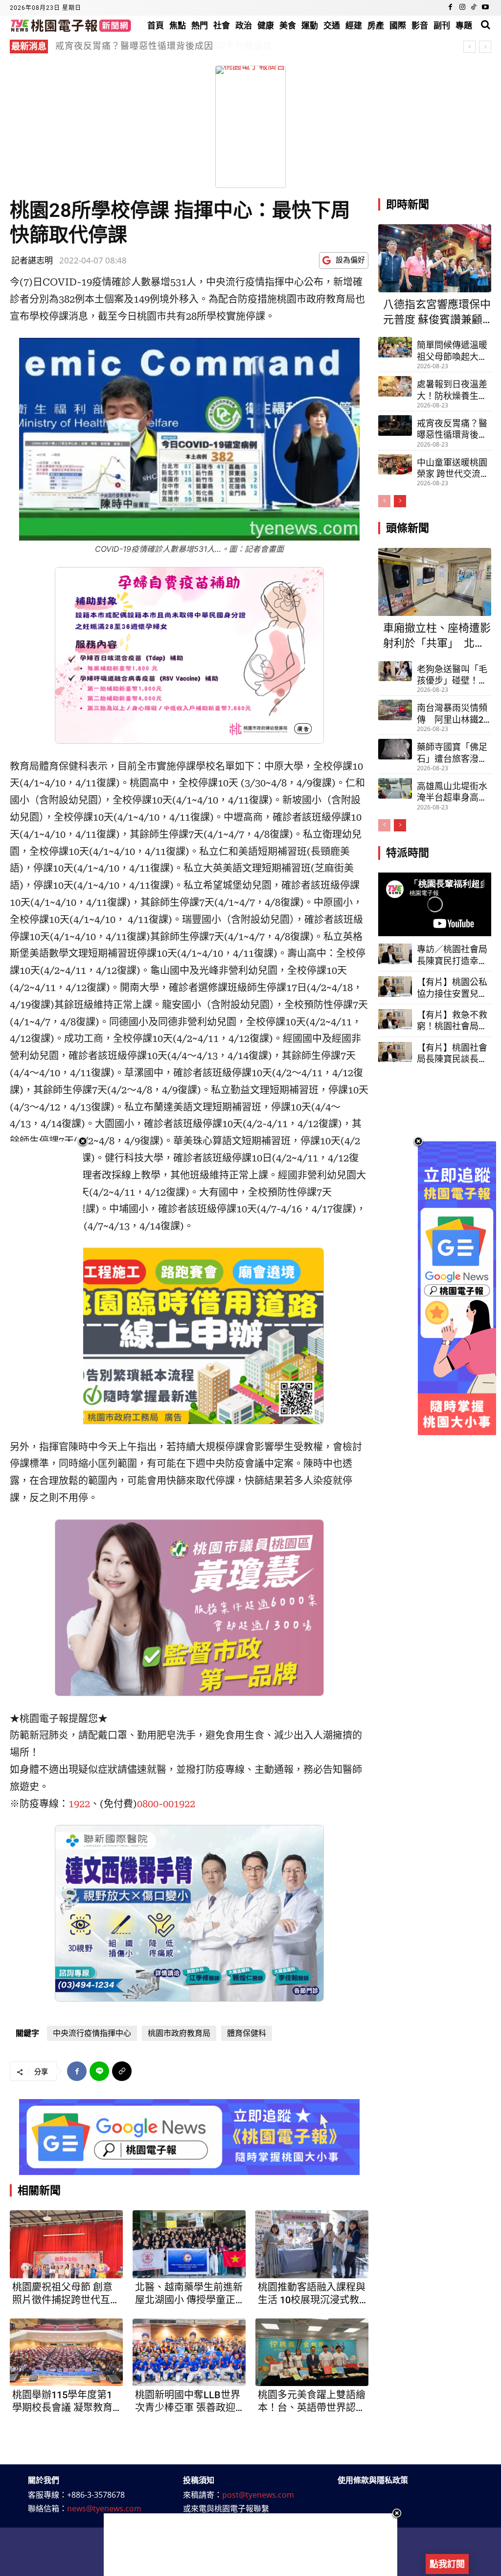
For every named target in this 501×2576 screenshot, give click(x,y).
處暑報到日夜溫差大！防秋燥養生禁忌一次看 (452, 390)
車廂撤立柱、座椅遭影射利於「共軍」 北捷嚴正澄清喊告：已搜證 (437, 637)
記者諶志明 (32, 260)
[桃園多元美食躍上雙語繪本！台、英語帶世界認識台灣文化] (312, 2352)
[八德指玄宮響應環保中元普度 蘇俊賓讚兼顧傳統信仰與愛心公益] (435, 258)
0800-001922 (166, 1804)
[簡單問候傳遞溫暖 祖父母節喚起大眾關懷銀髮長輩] (395, 347)
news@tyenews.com (104, 2508)
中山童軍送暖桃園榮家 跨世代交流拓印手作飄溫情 (453, 469)
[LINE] (99, 2071)
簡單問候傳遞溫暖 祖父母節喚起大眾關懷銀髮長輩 (452, 351)
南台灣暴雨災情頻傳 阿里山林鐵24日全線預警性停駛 (453, 714)
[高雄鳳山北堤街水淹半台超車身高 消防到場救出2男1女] (395, 788)
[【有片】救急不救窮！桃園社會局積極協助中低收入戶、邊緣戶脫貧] (395, 1019)
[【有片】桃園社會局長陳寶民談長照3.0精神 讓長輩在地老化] (395, 1052)
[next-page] (400, 501)
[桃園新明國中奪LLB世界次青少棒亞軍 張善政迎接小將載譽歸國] (189, 2352)
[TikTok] (474, 8)
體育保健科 (247, 2033)
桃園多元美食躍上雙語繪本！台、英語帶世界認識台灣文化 (312, 2401)
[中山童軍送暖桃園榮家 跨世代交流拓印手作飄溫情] (395, 465)
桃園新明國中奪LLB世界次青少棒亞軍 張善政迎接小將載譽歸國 (188, 2401)
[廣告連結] (189, 2137)
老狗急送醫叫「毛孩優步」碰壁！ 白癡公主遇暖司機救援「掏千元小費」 (452, 675)
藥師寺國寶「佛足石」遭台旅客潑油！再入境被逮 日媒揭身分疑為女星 (452, 753)
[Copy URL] (122, 2071)
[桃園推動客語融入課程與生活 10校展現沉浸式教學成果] (312, 2244)
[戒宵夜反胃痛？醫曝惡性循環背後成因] (395, 425)
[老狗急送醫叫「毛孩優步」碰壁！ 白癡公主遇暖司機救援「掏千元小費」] (395, 671)
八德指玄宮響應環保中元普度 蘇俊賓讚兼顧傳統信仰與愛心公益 (187, 46)
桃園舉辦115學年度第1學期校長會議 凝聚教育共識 (62, 2401)
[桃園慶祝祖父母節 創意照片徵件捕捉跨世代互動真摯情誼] (66, 2244)
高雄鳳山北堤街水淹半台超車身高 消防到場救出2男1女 (453, 792)
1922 (79, 1804)
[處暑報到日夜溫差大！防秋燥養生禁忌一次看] (395, 386)
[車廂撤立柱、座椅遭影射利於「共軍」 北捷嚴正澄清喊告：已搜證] (435, 582)
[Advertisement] (250, 2545)
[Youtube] (485, 8)
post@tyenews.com (258, 2495)
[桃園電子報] (71, 25)
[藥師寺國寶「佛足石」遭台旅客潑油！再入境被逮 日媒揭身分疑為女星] (395, 749)
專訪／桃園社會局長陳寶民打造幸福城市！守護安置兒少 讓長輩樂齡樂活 (453, 955)
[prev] (469, 47)
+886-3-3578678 (96, 2495)
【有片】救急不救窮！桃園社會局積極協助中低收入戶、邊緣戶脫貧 (452, 1021)
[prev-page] (384, 501)
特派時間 (408, 853)
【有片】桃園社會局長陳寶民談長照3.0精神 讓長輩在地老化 (452, 1054)
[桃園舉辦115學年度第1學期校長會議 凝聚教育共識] (66, 2352)
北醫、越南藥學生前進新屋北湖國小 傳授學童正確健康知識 (189, 2294)
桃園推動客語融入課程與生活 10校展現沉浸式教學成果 (312, 2294)
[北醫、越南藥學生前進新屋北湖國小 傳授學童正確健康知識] (189, 2244)
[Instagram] (462, 8)
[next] (485, 47)
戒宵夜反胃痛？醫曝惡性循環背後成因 (452, 429)
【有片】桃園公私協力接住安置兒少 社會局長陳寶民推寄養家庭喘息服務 (452, 988)
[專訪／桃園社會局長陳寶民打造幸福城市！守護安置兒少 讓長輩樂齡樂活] (395, 954)
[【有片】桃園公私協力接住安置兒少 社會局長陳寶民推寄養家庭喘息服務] (395, 987)
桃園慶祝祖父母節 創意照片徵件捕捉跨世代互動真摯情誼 (66, 2294)
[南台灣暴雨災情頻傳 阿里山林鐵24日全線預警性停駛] (395, 710)
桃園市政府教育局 (179, 2033)
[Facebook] (451, 8)
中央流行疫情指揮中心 (92, 2033)
